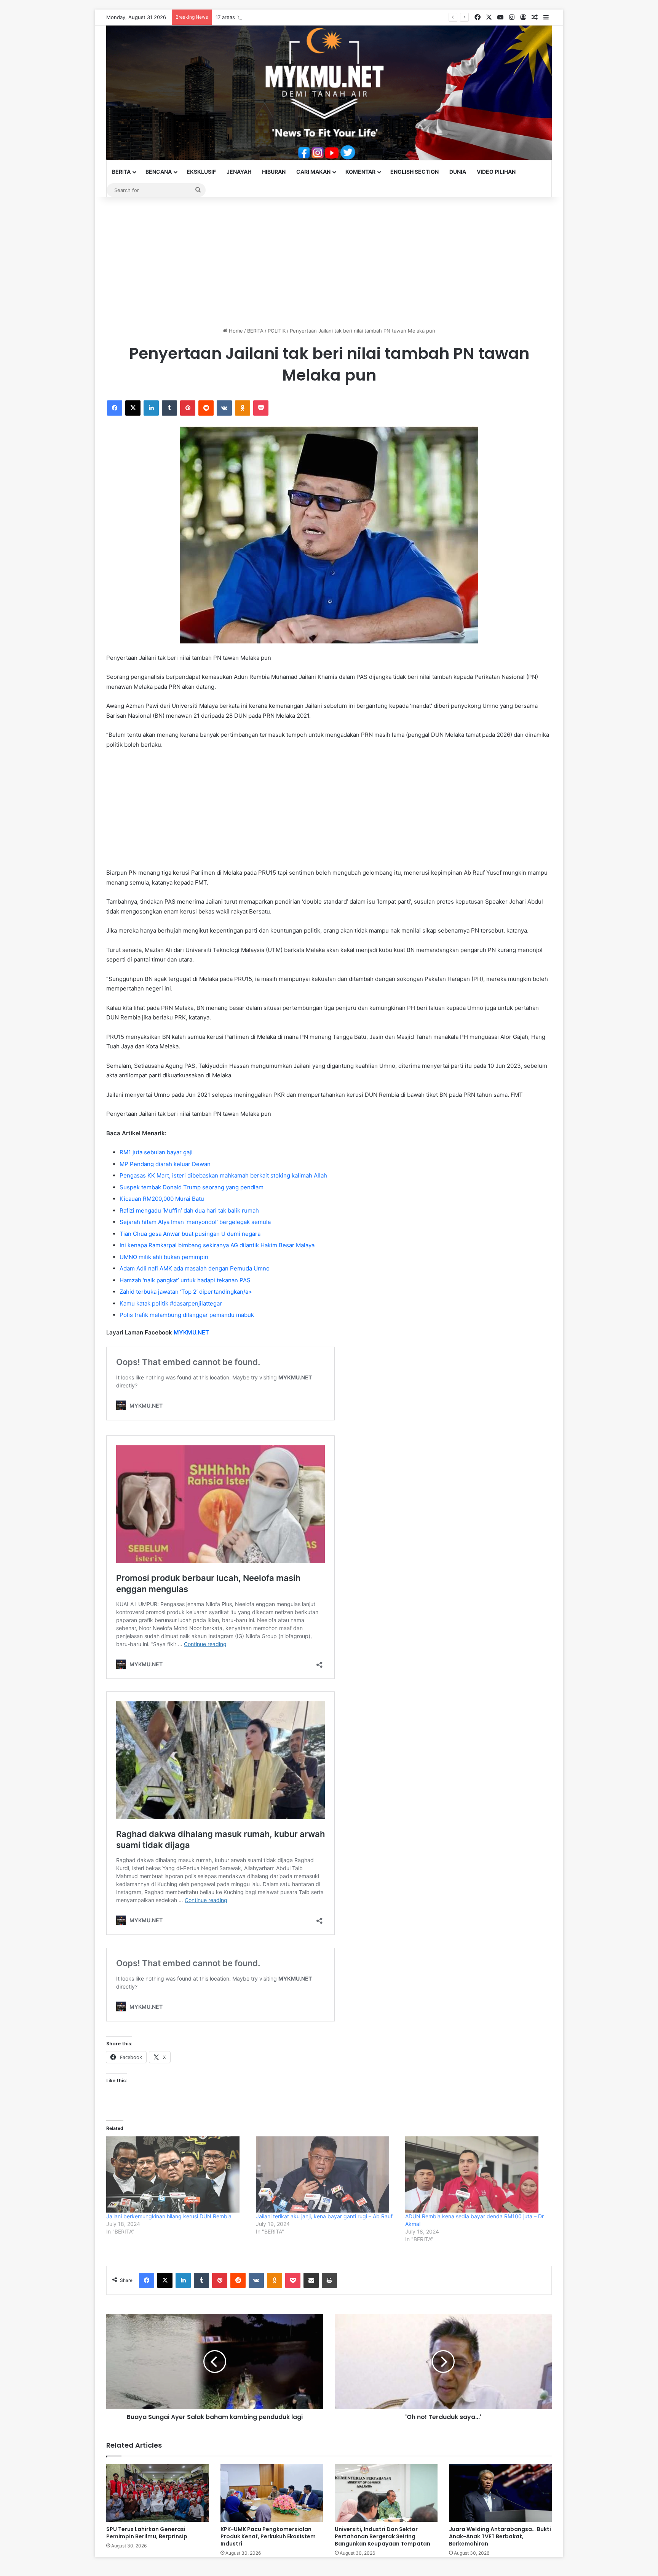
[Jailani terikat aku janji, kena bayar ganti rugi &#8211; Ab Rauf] (327, 2174)
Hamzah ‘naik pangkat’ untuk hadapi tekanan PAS (185, 1280)
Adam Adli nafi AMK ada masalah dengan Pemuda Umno (195, 1268)
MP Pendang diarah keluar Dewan (165, 1164)
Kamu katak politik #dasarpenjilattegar (171, 1303)
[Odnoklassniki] (243, 408)
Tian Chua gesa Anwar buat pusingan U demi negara (190, 1234)
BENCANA (159, 172)
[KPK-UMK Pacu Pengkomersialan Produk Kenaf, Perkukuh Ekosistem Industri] (272, 2493)
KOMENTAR (360, 172)
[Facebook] (115, 408)
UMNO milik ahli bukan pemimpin (164, 1257)
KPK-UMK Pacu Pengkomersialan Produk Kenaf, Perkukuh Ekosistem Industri (268, 2536)
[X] (133, 408)
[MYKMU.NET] (329, 93)
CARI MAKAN (313, 172)
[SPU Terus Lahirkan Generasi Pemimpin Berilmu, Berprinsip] (158, 2493)
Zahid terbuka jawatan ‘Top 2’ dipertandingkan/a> (186, 1292)
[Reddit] (206, 408)
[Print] (329, 2280)
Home (235, 331)
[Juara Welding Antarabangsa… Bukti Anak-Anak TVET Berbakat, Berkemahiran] (500, 2493)
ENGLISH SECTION (414, 172)
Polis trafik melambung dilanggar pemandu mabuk (187, 1315)
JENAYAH (239, 172)
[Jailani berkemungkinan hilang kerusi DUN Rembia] (177, 2174)
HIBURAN (274, 172)
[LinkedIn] (151, 408)
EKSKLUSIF (201, 172)
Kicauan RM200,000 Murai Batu (162, 1199)
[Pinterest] (188, 408)
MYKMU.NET (191, 1332)
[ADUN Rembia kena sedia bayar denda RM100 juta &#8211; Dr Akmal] (476, 2174)
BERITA (121, 172)
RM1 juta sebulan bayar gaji (156, 1152)
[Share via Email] (311, 2280)
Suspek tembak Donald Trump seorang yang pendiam (192, 1187)
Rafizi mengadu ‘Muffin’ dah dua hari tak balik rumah (189, 1210)
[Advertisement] (329, 262)
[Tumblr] (169, 408)
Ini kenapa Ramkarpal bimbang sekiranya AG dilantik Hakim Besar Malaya (217, 1245)
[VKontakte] (224, 408)
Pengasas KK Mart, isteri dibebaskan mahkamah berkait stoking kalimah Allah (223, 1175)
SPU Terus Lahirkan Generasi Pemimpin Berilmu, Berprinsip (147, 2533)
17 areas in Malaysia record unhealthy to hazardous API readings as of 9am (304, 17)
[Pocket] (261, 408)
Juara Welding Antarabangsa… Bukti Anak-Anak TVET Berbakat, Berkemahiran (500, 2536)
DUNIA (458, 172)
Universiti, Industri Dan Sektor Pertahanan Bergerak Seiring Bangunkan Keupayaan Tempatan (383, 2536)
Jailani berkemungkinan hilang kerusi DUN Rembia (169, 2216)
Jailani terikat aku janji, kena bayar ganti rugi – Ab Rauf (324, 2216)
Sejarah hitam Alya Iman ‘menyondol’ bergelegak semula (195, 1222)
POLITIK (277, 331)
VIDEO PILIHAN (496, 172)
